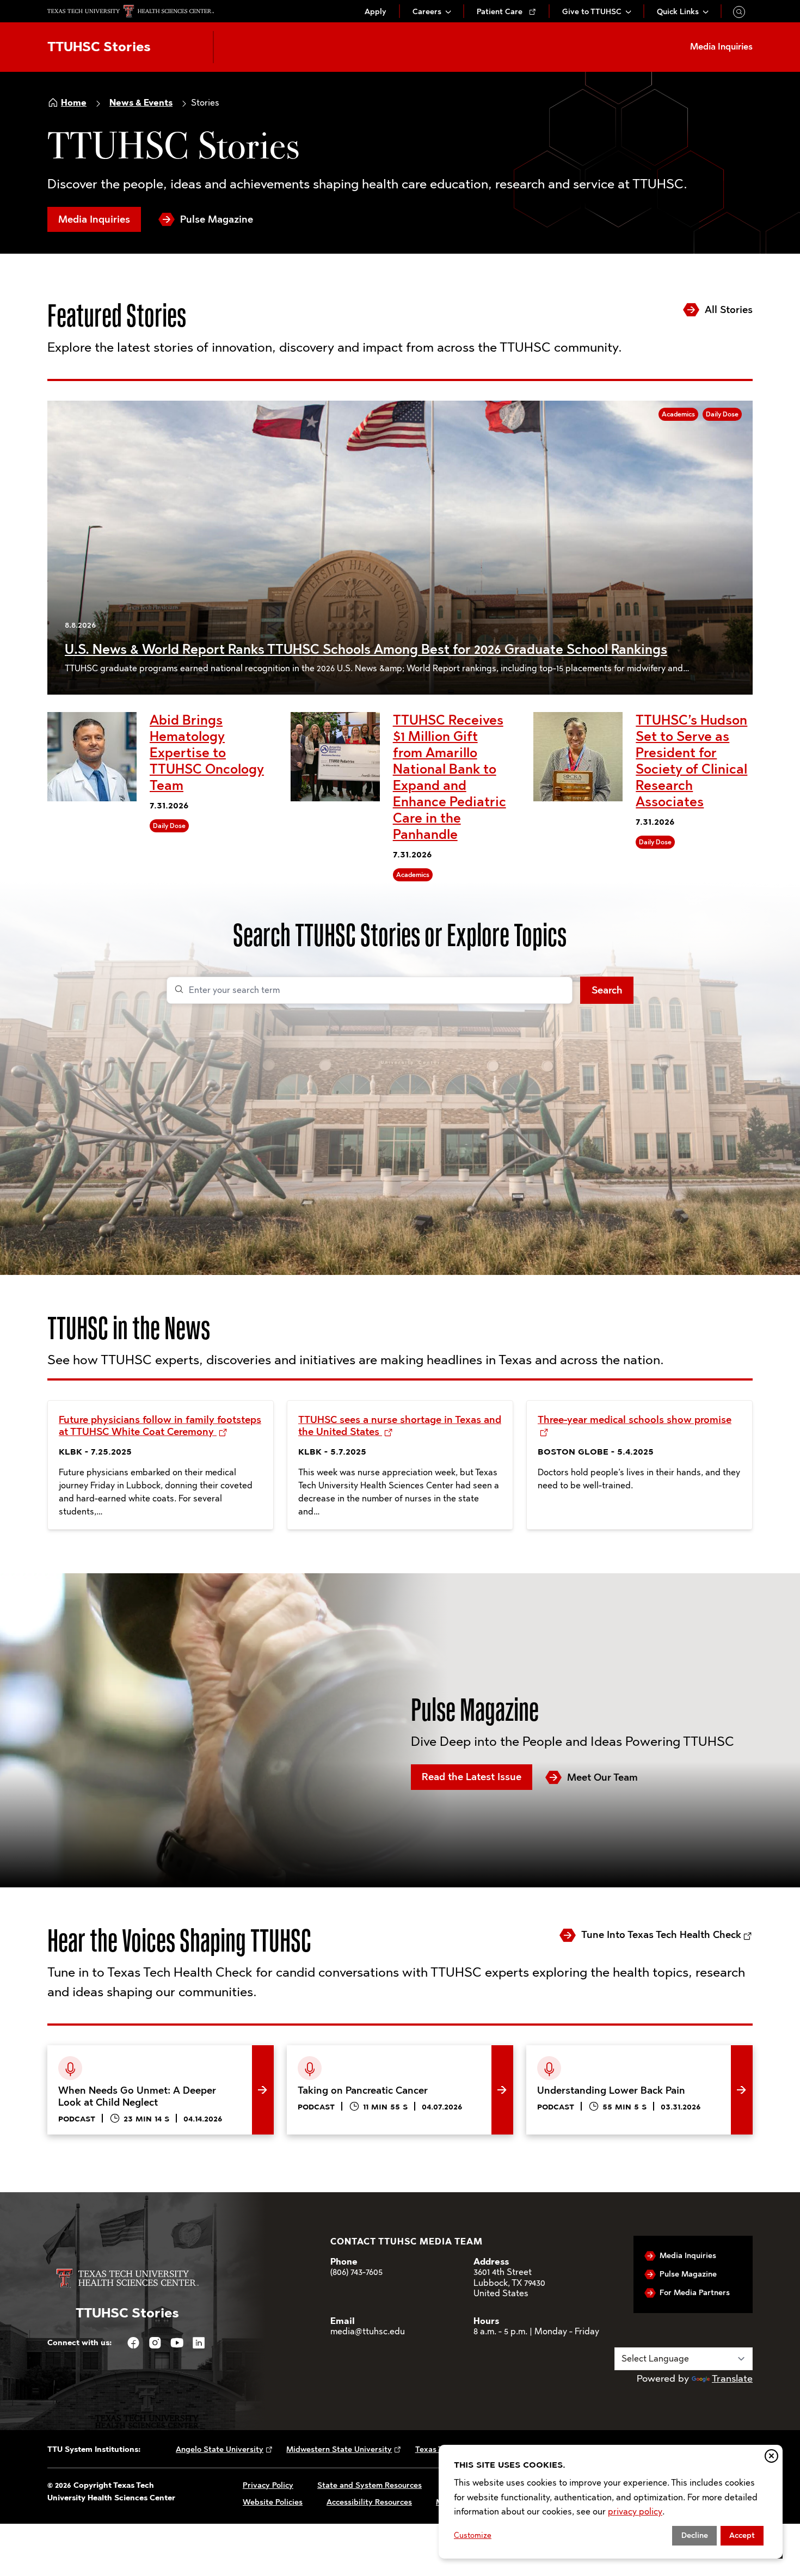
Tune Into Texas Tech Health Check (661, 1935)
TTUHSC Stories (99, 47)
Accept (742, 2535)
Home (74, 103)
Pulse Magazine (217, 219)
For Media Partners (695, 2293)
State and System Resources (370, 2485)
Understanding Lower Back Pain (598, 2053)
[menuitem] (376, 12)
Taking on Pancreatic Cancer (350, 2053)
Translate (732, 2378)
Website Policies (273, 2502)
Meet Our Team (602, 1777)
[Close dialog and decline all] (771, 2456)
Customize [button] (473, 2535)
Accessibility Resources (369, 2502)
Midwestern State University (339, 2449)
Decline (695, 2535)
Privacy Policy (268, 2485)
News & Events (141, 103)
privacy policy (635, 2511)
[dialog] (611, 2502)
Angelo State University (220, 2449)
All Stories (729, 310)
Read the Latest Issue (472, 1777)
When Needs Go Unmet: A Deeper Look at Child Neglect (154, 2062)
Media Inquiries (94, 219)
